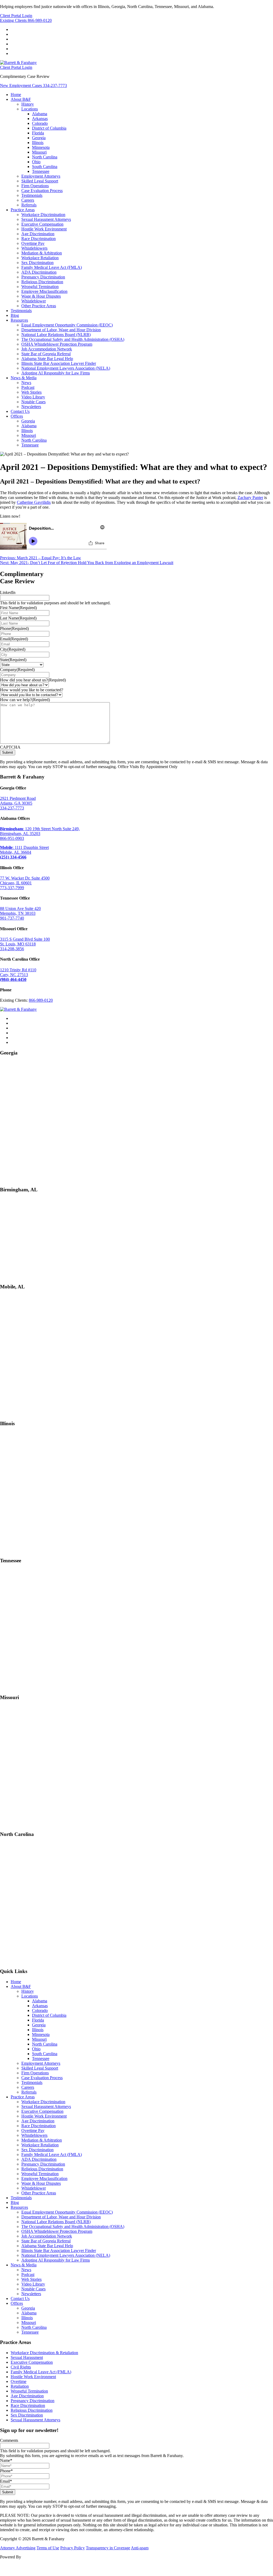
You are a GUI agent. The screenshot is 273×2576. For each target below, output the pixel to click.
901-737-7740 (12, 918)
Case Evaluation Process (42, 191)
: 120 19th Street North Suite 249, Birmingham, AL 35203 (40, 831)
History (28, 104)
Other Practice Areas (39, 306)
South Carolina (45, 167)
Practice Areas (23, 210)
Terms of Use (48, 2548)
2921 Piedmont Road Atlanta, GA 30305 (18, 801)
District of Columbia (49, 128)
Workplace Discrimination (43, 215)
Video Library (33, 397)
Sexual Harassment (27, 2357)
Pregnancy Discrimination (43, 277)
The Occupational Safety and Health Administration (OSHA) (73, 339)
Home (16, 95)
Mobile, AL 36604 (16, 852)
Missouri (39, 152)
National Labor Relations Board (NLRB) (56, 335)
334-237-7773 (33, 85)
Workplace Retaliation (40, 258)
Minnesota (41, 147)
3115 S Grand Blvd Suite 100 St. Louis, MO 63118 (25, 942)
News (26, 383)
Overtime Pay (33, 243)
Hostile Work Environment (44, 229)
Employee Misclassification (44, 291)
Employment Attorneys (41, 176)
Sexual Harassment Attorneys (46, 219)
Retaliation (20, 2386)
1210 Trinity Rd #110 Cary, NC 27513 (18, 972)
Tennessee (41, 171)
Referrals (29, 205)
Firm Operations (35, 186)
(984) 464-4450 (13, 979)
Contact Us (20, 411)
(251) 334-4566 (13, 857)
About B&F (21, 99)
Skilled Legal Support (40, 181)
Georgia (39, 138)
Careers (28, 200)
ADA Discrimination (39, 272)
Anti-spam (140, 2548)
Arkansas (40, 119)
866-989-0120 (26, 20)
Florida (38, 133)
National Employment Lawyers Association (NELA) (66, 368)
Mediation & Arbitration (42, 253)
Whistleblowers (34, 248)
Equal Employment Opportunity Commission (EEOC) (67, 325)
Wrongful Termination (40, 287)
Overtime (19, 2381)
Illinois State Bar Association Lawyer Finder (59, 363)
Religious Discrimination (42, 282)
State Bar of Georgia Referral (46, 354)
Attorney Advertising (18, 2548)
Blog (15, 315)
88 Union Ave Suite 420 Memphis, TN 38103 (20, 911)
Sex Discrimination (37, 263)
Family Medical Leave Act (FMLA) (52, 267)
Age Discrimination (38, 234)
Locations (30, 109)
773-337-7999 (12, 888)
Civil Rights (21, 2367)
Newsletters (31, 407)
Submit (8, 752)
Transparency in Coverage (108, 2548)
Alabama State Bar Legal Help (47, 359)
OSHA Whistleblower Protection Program (57, 344)
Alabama (40, 114)
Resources (19, 320)
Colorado (40, 123)
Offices (17, 416)
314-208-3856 (12, 949)
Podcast (28, 387)
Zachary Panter (250, 498)
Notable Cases (33, 402)
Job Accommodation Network (47, 349)
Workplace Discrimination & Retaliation (44, 2353)
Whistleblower (34, 301)
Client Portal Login (16, 16)
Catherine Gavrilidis (34, 502)
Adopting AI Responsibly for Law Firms (56, 373)
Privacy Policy (73, 2548)
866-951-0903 (12, 838)
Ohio (36, 162)
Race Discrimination (39, 239)
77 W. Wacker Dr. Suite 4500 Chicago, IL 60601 (25, 880)
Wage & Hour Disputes (41, 296)
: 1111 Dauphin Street (24, 847)
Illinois (38, 143)
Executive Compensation (42, 224)
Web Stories (31, 392)
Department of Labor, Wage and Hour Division (61, 330)
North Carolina (45, 157)
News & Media (24, 378)
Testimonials (32, 195)
